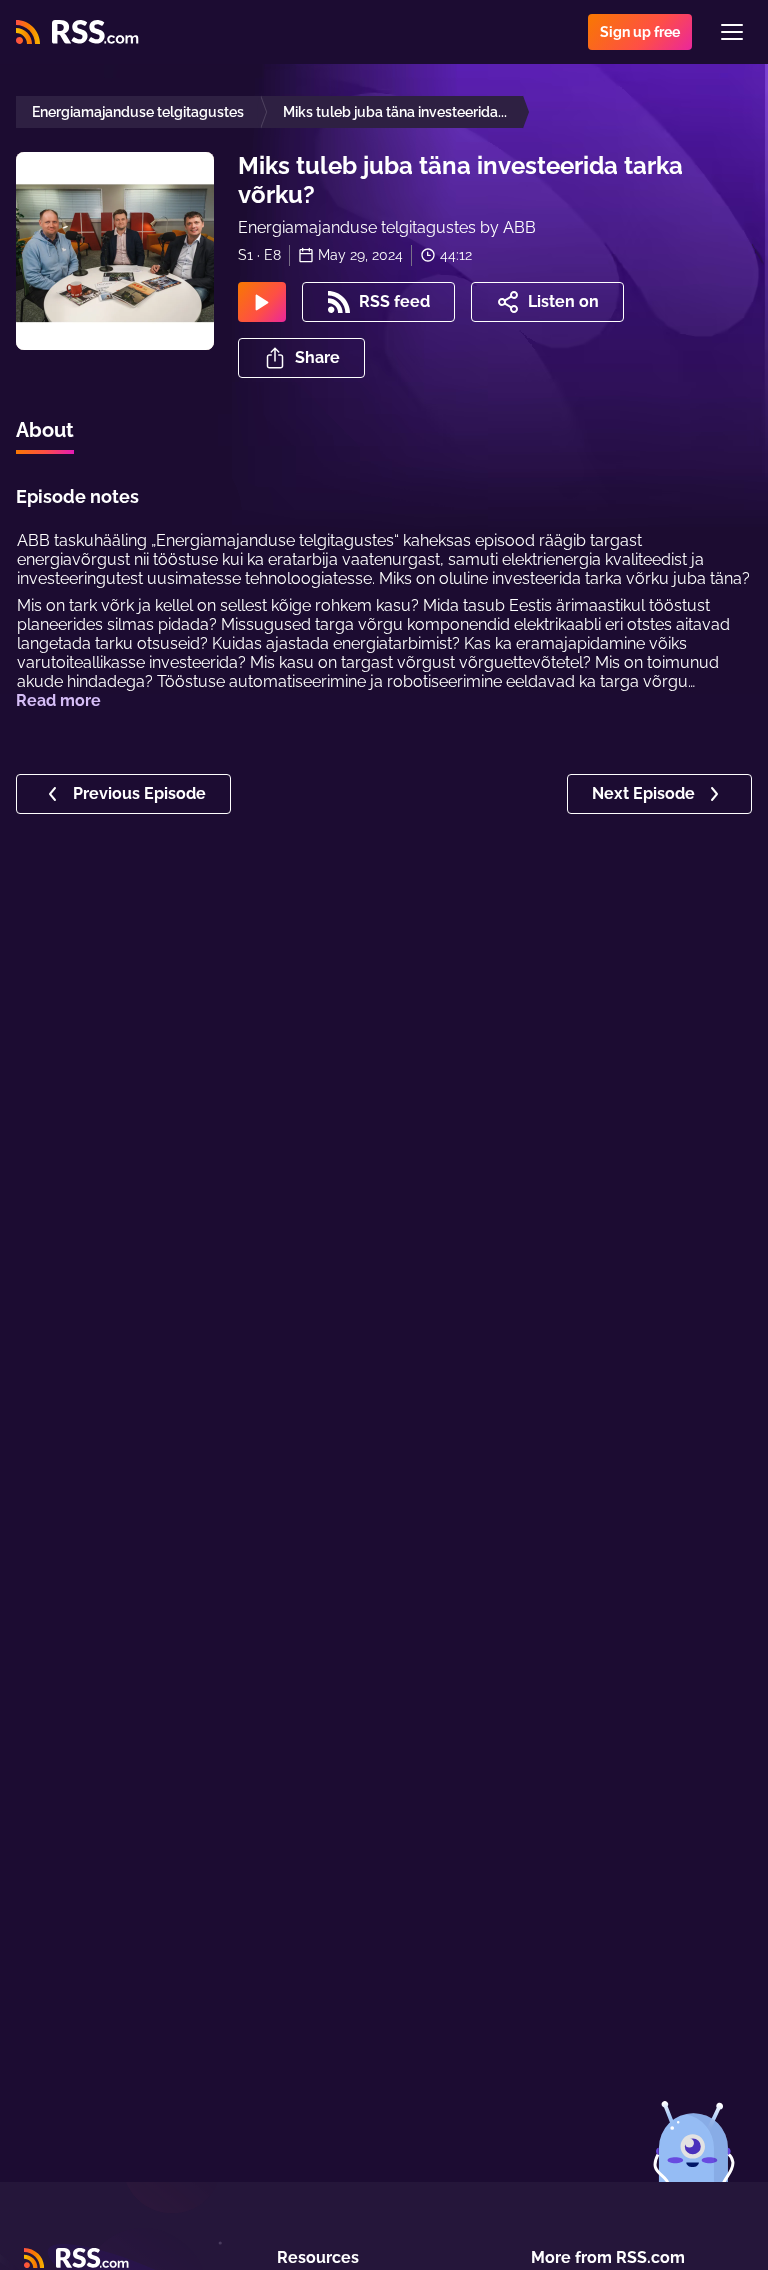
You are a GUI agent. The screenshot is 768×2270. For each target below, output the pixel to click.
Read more (58, 700)
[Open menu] (732, 32)
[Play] (262, 302)
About (45, 430)
